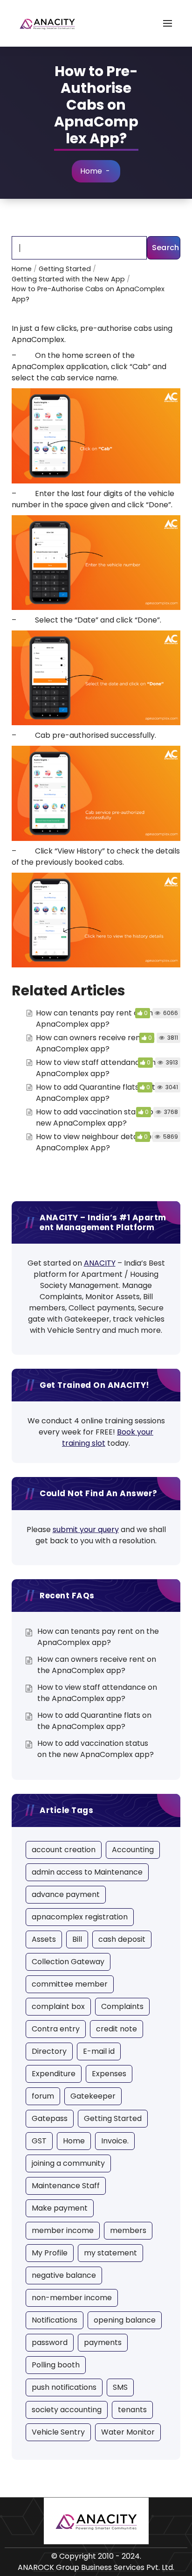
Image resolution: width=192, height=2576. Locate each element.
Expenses (109, 2074)
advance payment (66, 1894)
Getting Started (113, 2118)
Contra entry (56, 2029)
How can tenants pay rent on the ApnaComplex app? (97, 1018)
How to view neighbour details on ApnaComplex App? (96, 1142)
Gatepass (50, 2118)
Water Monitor (128, 2432)
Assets (44, 1939)
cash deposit (122, 1939)
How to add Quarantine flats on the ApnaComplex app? (100, 1093)
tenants (132, 2410)
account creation (64, 1850)
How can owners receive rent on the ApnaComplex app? (103, 1043)
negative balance (64, 2275)
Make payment (60, 2208)
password (50, 2342)
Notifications (55, 2320)
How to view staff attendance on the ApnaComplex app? (103, 1068)
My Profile (50, 2253)
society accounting (67, 2410)
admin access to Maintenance (87, 1872)
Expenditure (54, 2074)
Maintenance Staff (66, 2186)
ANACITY (100, 1263)
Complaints (122, 2006)
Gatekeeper (93, 2096)
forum (43, 2096)
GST (39, 2141)
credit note (117, 2029)
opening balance (125, 2320)
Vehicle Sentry (58, 2432)
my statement (110, 2253)
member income (63, 2230)
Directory (49, 2051)
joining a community (68, 2163)
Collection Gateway (68, 1962)
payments (103, 2342)
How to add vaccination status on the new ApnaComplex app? (104, 1117)
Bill (77, 1939)
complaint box (58, 2006)
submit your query (86, 1529)
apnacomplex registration (80, 1917)
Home (91, 171)
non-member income (72, 2298)
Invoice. (115, 2141)
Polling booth (56, 2365)
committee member (70, 1984)
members (128, 2230)
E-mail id (99, 2051)
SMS (120, 2387)
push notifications (64, 2387)
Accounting (133, 1850)
